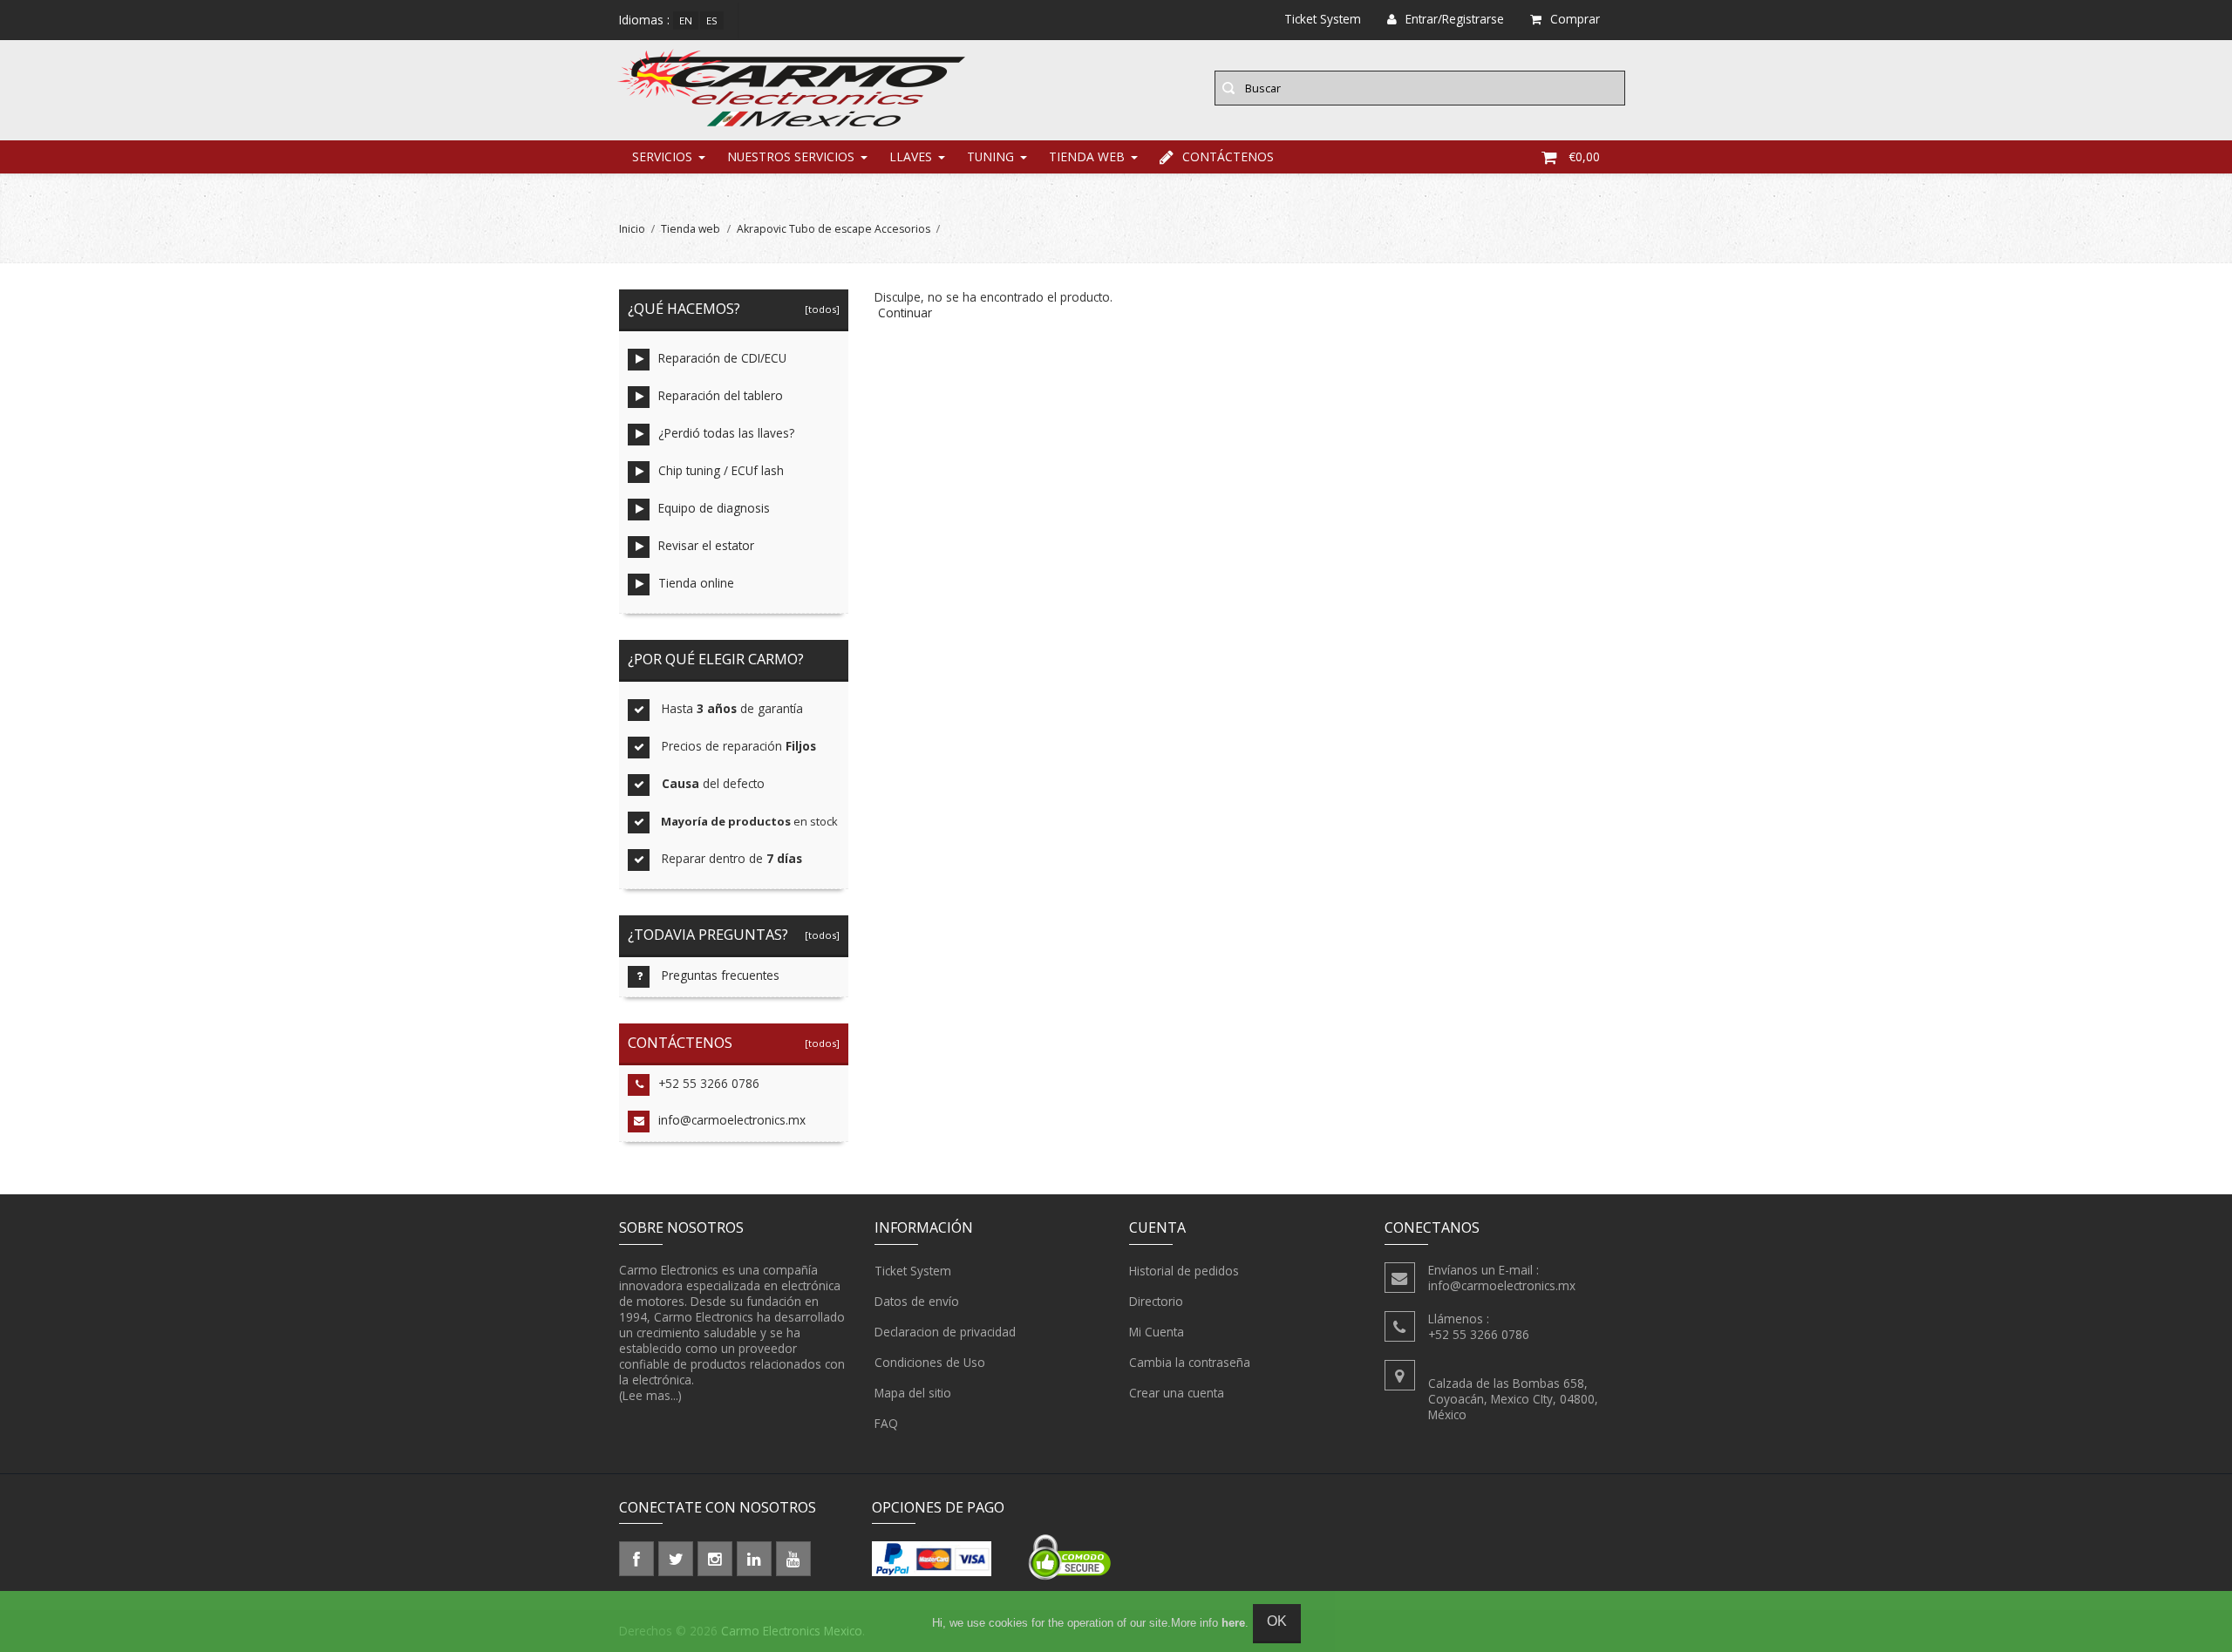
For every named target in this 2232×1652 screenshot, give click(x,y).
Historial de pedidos (1184, 1271)
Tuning (990, 156)
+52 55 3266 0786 (709, 1083)
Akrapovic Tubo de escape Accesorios (834, 229)
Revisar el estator (706, 545)
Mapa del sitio (913, 1393)
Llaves (911, 156)
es (712, 20)
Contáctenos (1228, 156)
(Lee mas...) (650, 1395)
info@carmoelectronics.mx (732, 1120)
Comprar (1575, 19)
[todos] (820, 309)
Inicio (632, 229)
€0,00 (1584, 156)
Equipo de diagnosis (714, 508)
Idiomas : (644, 20)
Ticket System (913, 1271)
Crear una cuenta (1177, 1393)
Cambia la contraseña (1190, 1362)
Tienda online (696, 583)
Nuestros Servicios (791, 156)
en (686, 20)
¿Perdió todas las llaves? (726, 433)
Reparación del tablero (721, 395)
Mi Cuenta (1157, 1332)
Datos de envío (917, 1301)
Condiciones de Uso (930, 1362)
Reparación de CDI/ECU (722, 358)
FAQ (886, 1423)
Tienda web (1087, 156)
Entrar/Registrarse (1455, 19)
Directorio (1156, 1301)
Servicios (662, 156)
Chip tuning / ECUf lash (721, 470)
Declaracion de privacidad (945, 1332)
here (1233, 1623)
